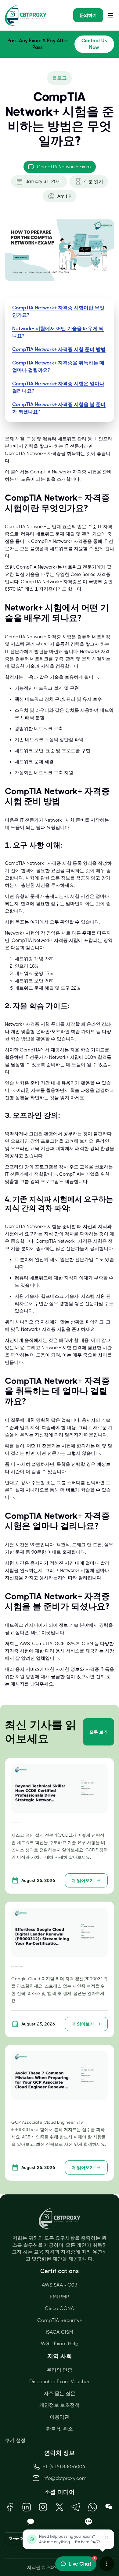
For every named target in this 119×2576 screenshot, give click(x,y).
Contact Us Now (94, 44)
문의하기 (88, 15)
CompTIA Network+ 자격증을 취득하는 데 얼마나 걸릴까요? (58, 366)
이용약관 (60, 2417)
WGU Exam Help (60, 2344)
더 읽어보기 (83, 1880)
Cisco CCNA (60, 2308)
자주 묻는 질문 (60, 2393)
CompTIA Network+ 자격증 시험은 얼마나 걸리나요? (58, 387)
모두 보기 (99, 1732)
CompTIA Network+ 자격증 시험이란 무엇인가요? (58, 311)
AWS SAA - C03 (60, 2285)
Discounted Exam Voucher (60, 2382)
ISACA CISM (60, 2332)
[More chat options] (107, 2564)
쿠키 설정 (15, 2440)
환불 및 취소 (60, 2429)
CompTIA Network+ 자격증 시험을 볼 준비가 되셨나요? (59, 408)
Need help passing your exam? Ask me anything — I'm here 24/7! (69, 2539)
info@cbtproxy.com (65, 2478)
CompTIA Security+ (60, 2320)
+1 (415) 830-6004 (64, 2467)
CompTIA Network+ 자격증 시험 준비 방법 (59, 349)
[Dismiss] (107, 2537)
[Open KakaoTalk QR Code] (31, 2522)
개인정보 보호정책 (60, 2405)
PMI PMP (60, 2297)
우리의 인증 (60, 2370)
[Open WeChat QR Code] (109, 2507)
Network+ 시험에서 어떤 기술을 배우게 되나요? (58, 332)
